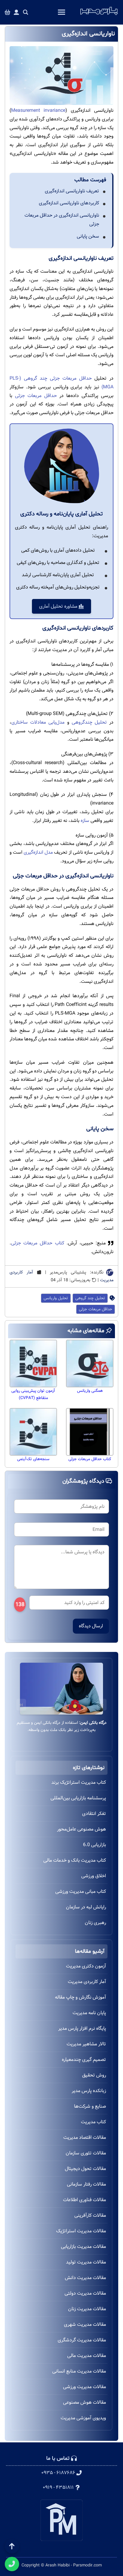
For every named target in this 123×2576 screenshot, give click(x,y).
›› (21, 1704)
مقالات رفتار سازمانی (86, 2184)
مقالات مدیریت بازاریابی (83, 2247)
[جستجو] (26, 12)
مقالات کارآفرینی (90, 2215)
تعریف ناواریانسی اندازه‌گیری (72, 191)
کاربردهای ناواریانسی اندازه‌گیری (69, 203)
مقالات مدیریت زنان (87, 2309)
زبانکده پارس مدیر (89, 2091)
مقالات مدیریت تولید (86, 2262)
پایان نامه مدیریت (89, 2013)
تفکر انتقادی (94, 1814)
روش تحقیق (94, 2075)
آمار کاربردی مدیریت (87, 1982)
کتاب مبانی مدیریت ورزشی (81, 1891)
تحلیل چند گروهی (90, 1298)
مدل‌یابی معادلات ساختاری (38, 722)
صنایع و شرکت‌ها (90, 2106)
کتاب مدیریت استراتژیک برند (79, 1782)
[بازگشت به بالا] (12, 2546)
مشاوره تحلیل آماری (59, 606)
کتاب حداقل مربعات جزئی (38, 1243)
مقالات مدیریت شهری (85, 2324)
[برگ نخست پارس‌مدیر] (99, 15)
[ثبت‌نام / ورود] (16, 12)
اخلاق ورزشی (94, 1876)
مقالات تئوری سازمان (86, 2153)
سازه (85, 821)
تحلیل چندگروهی (89, 722)
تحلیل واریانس (56, 1298)
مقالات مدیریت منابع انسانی (79, 2371)
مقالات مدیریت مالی (87, 2356)
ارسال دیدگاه (91, 1626)
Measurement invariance (38, 110)
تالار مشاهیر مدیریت (86, 2044)
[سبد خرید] (7, 12)
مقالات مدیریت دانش (85, 2278)
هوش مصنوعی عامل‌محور (82, 1829)
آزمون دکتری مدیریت (86, 1966)
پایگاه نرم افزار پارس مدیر (82, 2028)
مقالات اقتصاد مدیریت (85, 2137)
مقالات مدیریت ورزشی (84, 2387)
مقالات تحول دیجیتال (85, 2169)
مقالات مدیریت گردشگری (82, 2340)
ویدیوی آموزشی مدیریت (83, 2418)
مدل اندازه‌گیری (38, 852)
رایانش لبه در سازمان (86, 1907)
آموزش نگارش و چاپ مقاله (80, 1997)
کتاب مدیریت (93, 2122)
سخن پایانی (88, 236)
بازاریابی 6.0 (94, 1845)
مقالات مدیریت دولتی (85, 2293)
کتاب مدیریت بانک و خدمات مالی (75, 1860)
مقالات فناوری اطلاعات (84, 2200)
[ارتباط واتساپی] (12, 2564)
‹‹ (102, 1704)
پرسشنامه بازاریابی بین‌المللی (78, 1798)
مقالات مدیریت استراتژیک (81, 2231)
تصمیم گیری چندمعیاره (84, 2060)
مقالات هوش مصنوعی (84, 2402)
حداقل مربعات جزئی (36, 396)
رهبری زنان (95, 1923)
